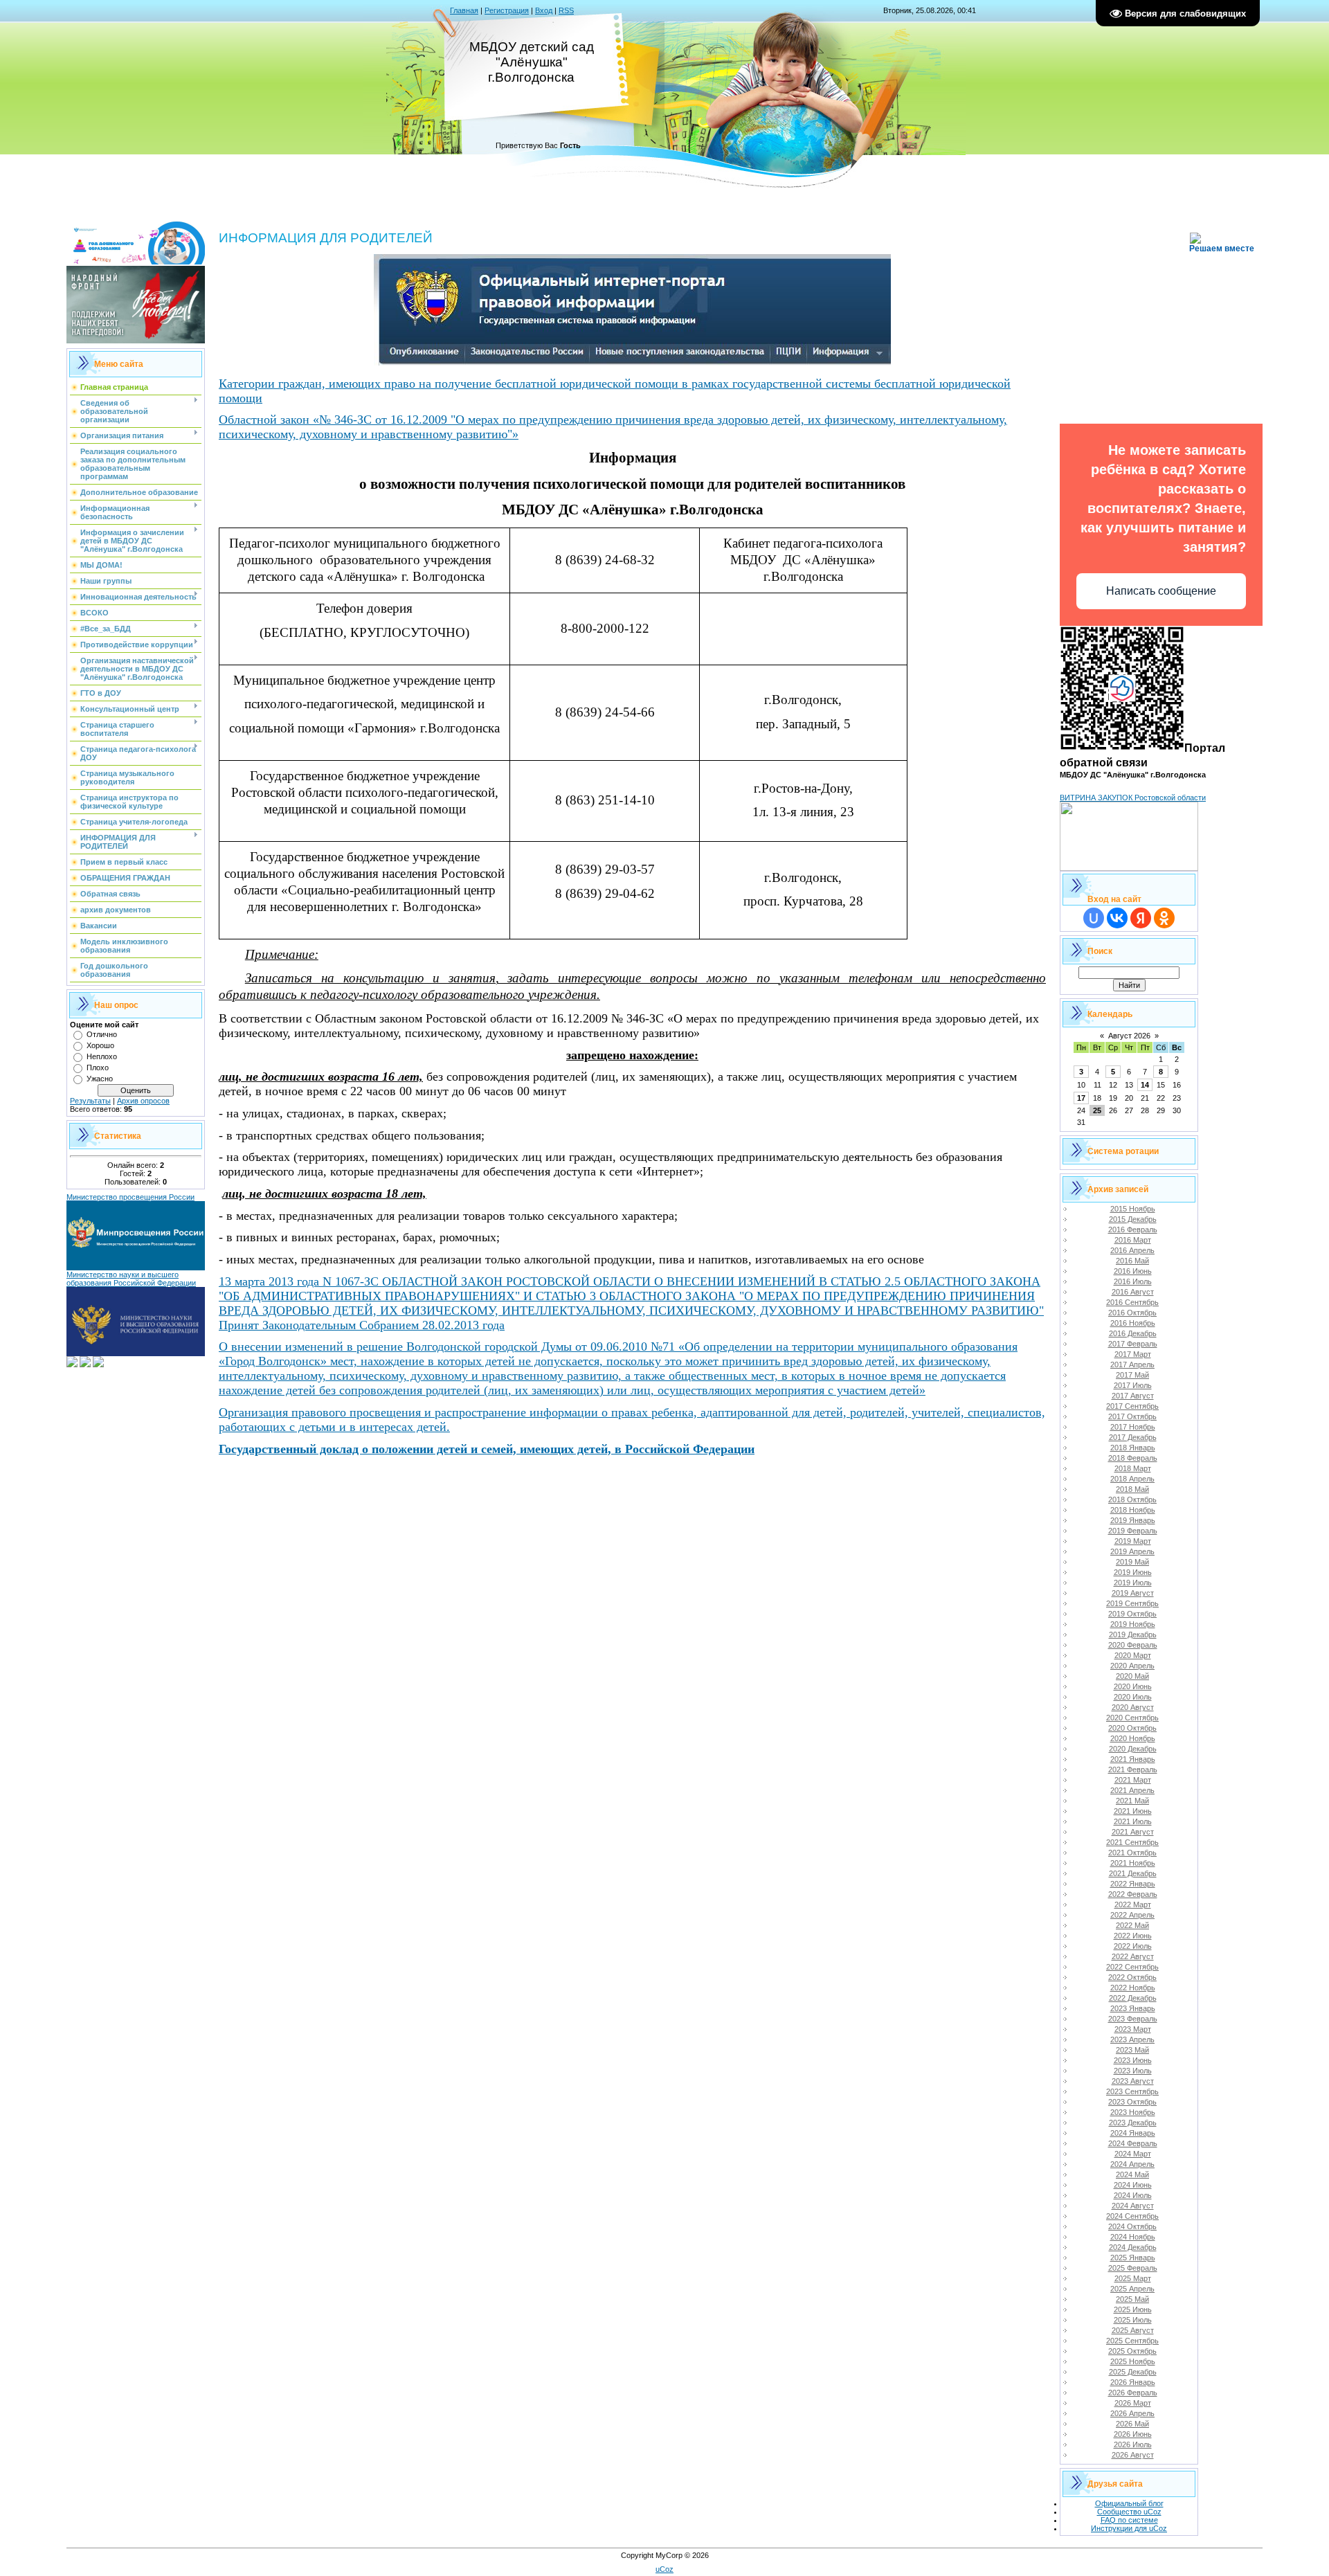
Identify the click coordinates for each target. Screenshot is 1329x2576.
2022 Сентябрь (1132, 1967)
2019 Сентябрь (1132, 1603)
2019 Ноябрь (1133, 1624)
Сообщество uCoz (1129, 2512)
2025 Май (1132, 2299)
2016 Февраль (1133, 1230)
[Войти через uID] (1094, 918)
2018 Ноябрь (1133, 1510)
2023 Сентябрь (1132, 2091)
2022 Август (1133, 1956)
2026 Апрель (1132, 2413)
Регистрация (507, 10)
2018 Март (1133, 1468)
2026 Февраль (1133, 2393)
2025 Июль (1133, 2320)
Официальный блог (1129, 2503)
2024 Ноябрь (1133, 2237)
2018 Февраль (1133, 1458)
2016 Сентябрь (1132, 1302)
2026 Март (1133, 2403)
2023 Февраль (1133, 2019)
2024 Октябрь (1132, 2226)
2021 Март (1133, 1780)
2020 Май (1132, 1676)
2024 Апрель (1132, 2164)
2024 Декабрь (1133, 2247)
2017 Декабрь (1133, 1437)
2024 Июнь (1133, 2185)
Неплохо (102, 1056)
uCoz (664, 2569)
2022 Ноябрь (1133, 1988)
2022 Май (1132, 1925)
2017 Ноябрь (1133, 1427)
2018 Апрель (1132, 1479)
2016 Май (1132, 1261)
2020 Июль (1133, 1697)
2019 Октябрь (1132, 1614)
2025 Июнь (1133, 2309)
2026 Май (1132, 2424)
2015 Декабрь (1133, 1219)
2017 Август (1133, 1396)
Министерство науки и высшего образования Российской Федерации (131, 1279)
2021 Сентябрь (1132, 1842)
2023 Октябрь (1132, 2102)
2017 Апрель (1132, 1364)
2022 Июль (1133, 1946)
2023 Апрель (1132, 2039)
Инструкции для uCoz (1129, 2528)
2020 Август (1133, 1707)
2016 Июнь (1133, 1271)
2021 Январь (1133, 1759)
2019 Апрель (1132, 1551)
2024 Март (1133, 2154)
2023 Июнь (1133, 2060)
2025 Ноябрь (1133, 2361)
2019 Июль (1133, 1583)
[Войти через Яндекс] (1141, 918)
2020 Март (1133, 1655)
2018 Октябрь (1132, 1499)
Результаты (90, 1101)
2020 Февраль (1133, 1645)
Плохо (98, 1068)
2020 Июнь (1133, 1686)
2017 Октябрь (1132, 1416)
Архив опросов (143, 1101)
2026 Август (1133, 2455)
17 (1081, 1098)
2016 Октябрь (1132, 1313)
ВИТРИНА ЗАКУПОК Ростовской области (1133, 798)
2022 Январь (1133, 1884)
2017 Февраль (1133, 1344)
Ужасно (100, 1079)
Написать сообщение (1161, 591)
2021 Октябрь (1132, 1853)
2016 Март (1133, 1240)
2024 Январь (1133, 2133)
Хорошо (100, 1045)
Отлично (102, 1034)
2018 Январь (1133, 1448)
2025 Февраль (1133, 2268)
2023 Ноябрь (1133, 2112)
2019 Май (1132, 1562)
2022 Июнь (1133, 1936)
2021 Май (1132, 1801)
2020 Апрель (1132, 1666)
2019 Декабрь (1133, 1634)
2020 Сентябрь (1132, 1718)
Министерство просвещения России (130, 1197)
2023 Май (1132, 2050)
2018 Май (1132, 1489)
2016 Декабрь (1133, 1333)
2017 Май (1132, 1375)
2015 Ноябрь (1133, 1209)
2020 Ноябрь (1133, 1738)
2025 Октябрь (1132, 2351)
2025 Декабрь (1133, 2372)
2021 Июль (1133, 1821)
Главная (464, 10)
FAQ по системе (1129, 2520)
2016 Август (1133, 1292)
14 (1145, 1085)
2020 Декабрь (1133, 1749)
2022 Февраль (1133, 1894)
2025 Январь (1133, 2258)
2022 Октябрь (1132, 1977)
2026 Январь (1133, 2382)
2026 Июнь (1133, 2434)
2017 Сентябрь (1132, 1406)
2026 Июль (1133, 2444)
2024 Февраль (1133, 2143)
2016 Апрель (1132, 1250)
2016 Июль (1133, 1281)
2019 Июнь (1133, 1572)
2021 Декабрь (1133, 1873)
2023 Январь (1133, 2008)
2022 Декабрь (1133, 1998)
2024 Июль (1133, 2195)
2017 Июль (1133, 1385)
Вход (544, 10)
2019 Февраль (1133, 1531)
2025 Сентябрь (1132, 2341)
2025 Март (1133, 2278)
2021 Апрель (1132, 1790)
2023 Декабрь (1133, 2123)
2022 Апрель (1132, 1915)
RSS (566, 10)
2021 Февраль (1133, 1769)
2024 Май (1132, 2174)
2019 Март (1133, 1541)
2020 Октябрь (1132, 1728)
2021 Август (1133, 1832)
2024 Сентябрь (1132, 2216)
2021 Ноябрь (1133, 1863)
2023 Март (1133, 2029)
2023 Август (1133, 2081)
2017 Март (1133, 1354)
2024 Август (1133, 2206)
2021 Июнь (1133, 1811)
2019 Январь (1133, 1520)
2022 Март (1133, 1904)
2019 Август (1133, 1593)
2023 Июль (1133, 2071)
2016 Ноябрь (1133, 1323)
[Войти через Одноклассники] (1164, 918)
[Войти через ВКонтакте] (1117, 918)
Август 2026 (1129, 1036)
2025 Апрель (1132, 2289)
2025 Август (1133, 2330)
